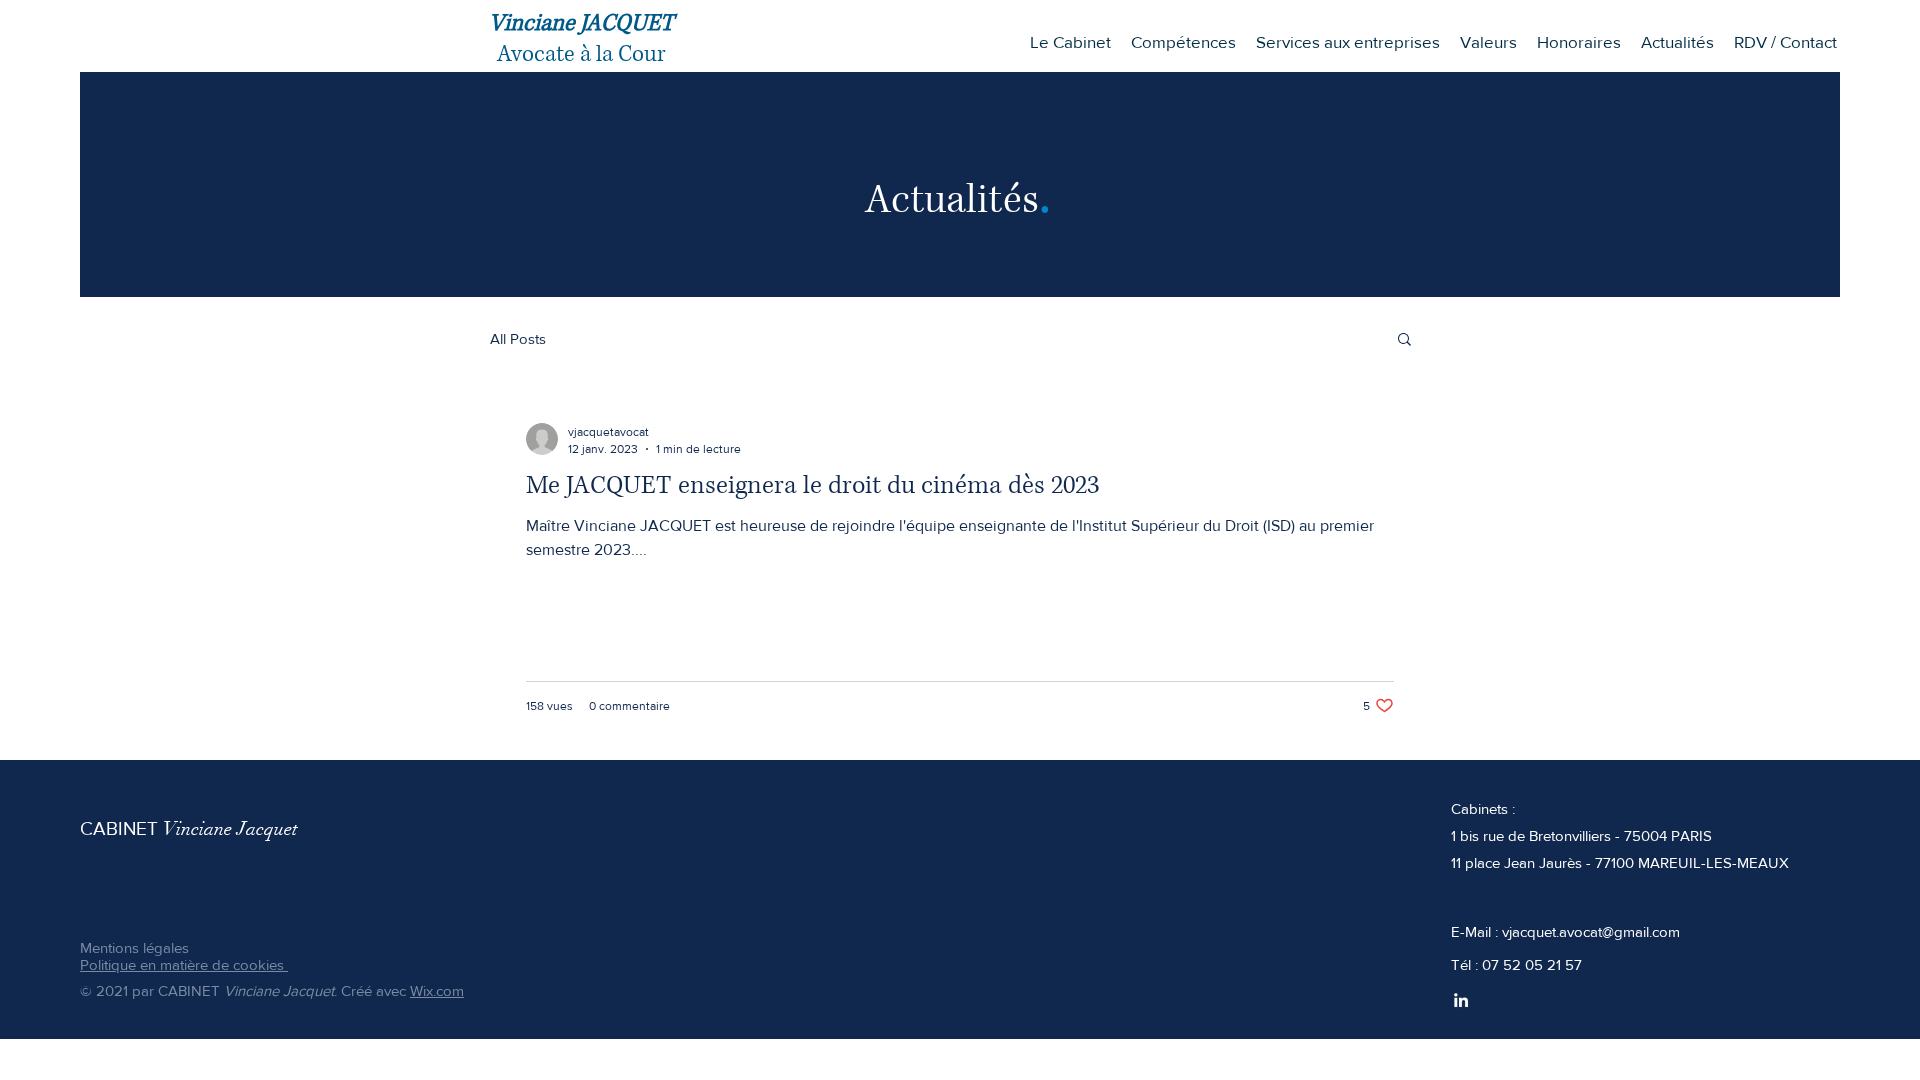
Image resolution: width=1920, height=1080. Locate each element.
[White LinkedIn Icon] (1461, 1000)
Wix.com (437, 990)
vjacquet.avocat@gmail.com (1591, 931)
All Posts (518, 338)
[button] (1183, 42)
